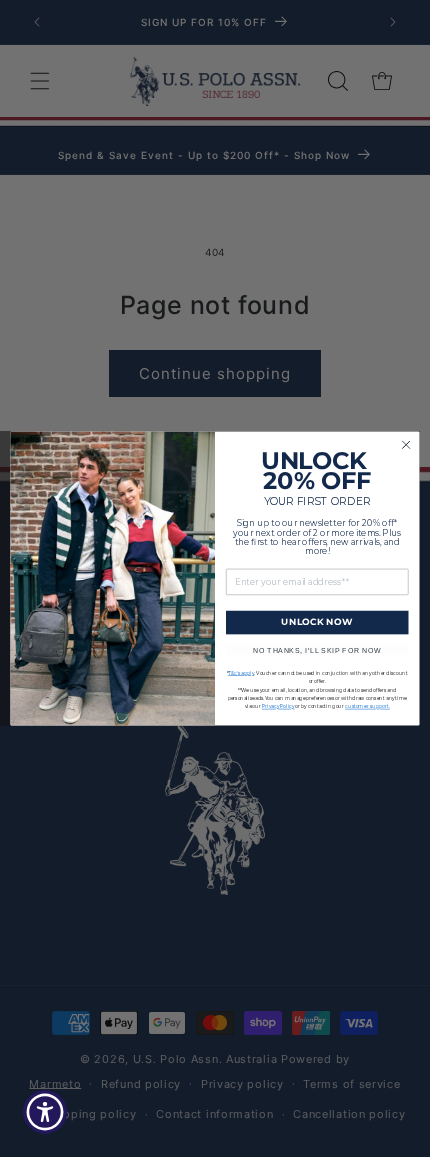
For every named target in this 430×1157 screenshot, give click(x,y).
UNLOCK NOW (317, 623)
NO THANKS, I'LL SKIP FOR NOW (317, 650)
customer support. (367, 707)
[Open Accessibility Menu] (45, 1112)
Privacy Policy (278, 707)
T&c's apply (241, 673)
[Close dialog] (406, 445)
